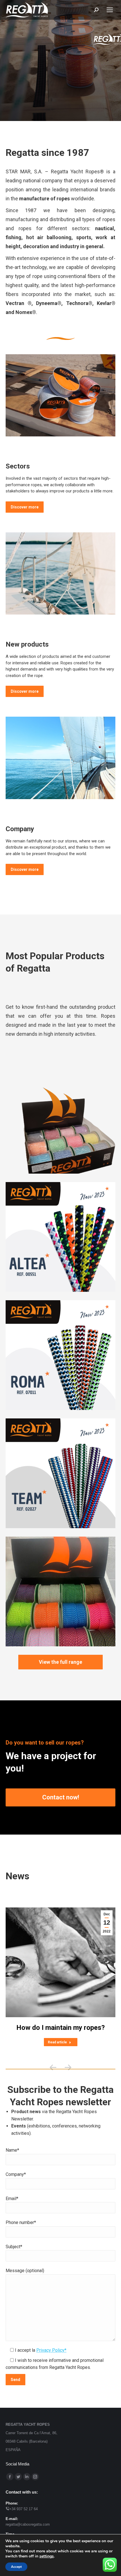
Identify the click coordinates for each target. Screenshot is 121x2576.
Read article (57, 2042)
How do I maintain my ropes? (60, 2028)
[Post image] (60, 1119)
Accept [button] (16, 2567)
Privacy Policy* (51, 2350)
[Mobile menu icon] (110, 10)
